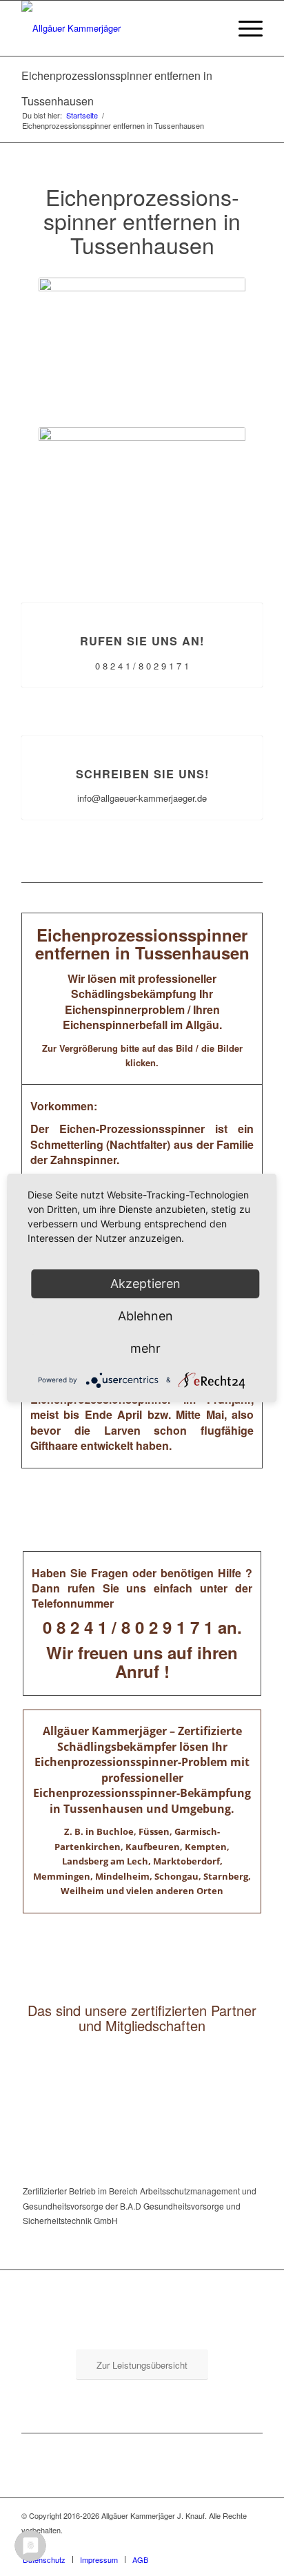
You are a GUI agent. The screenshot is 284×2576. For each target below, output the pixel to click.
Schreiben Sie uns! (142, 774)
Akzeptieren (145, 1284)
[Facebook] (252, 2545)
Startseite (82, 115)
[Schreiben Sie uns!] (142, 736)
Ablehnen (145, 1316)
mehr (145, 1348)
